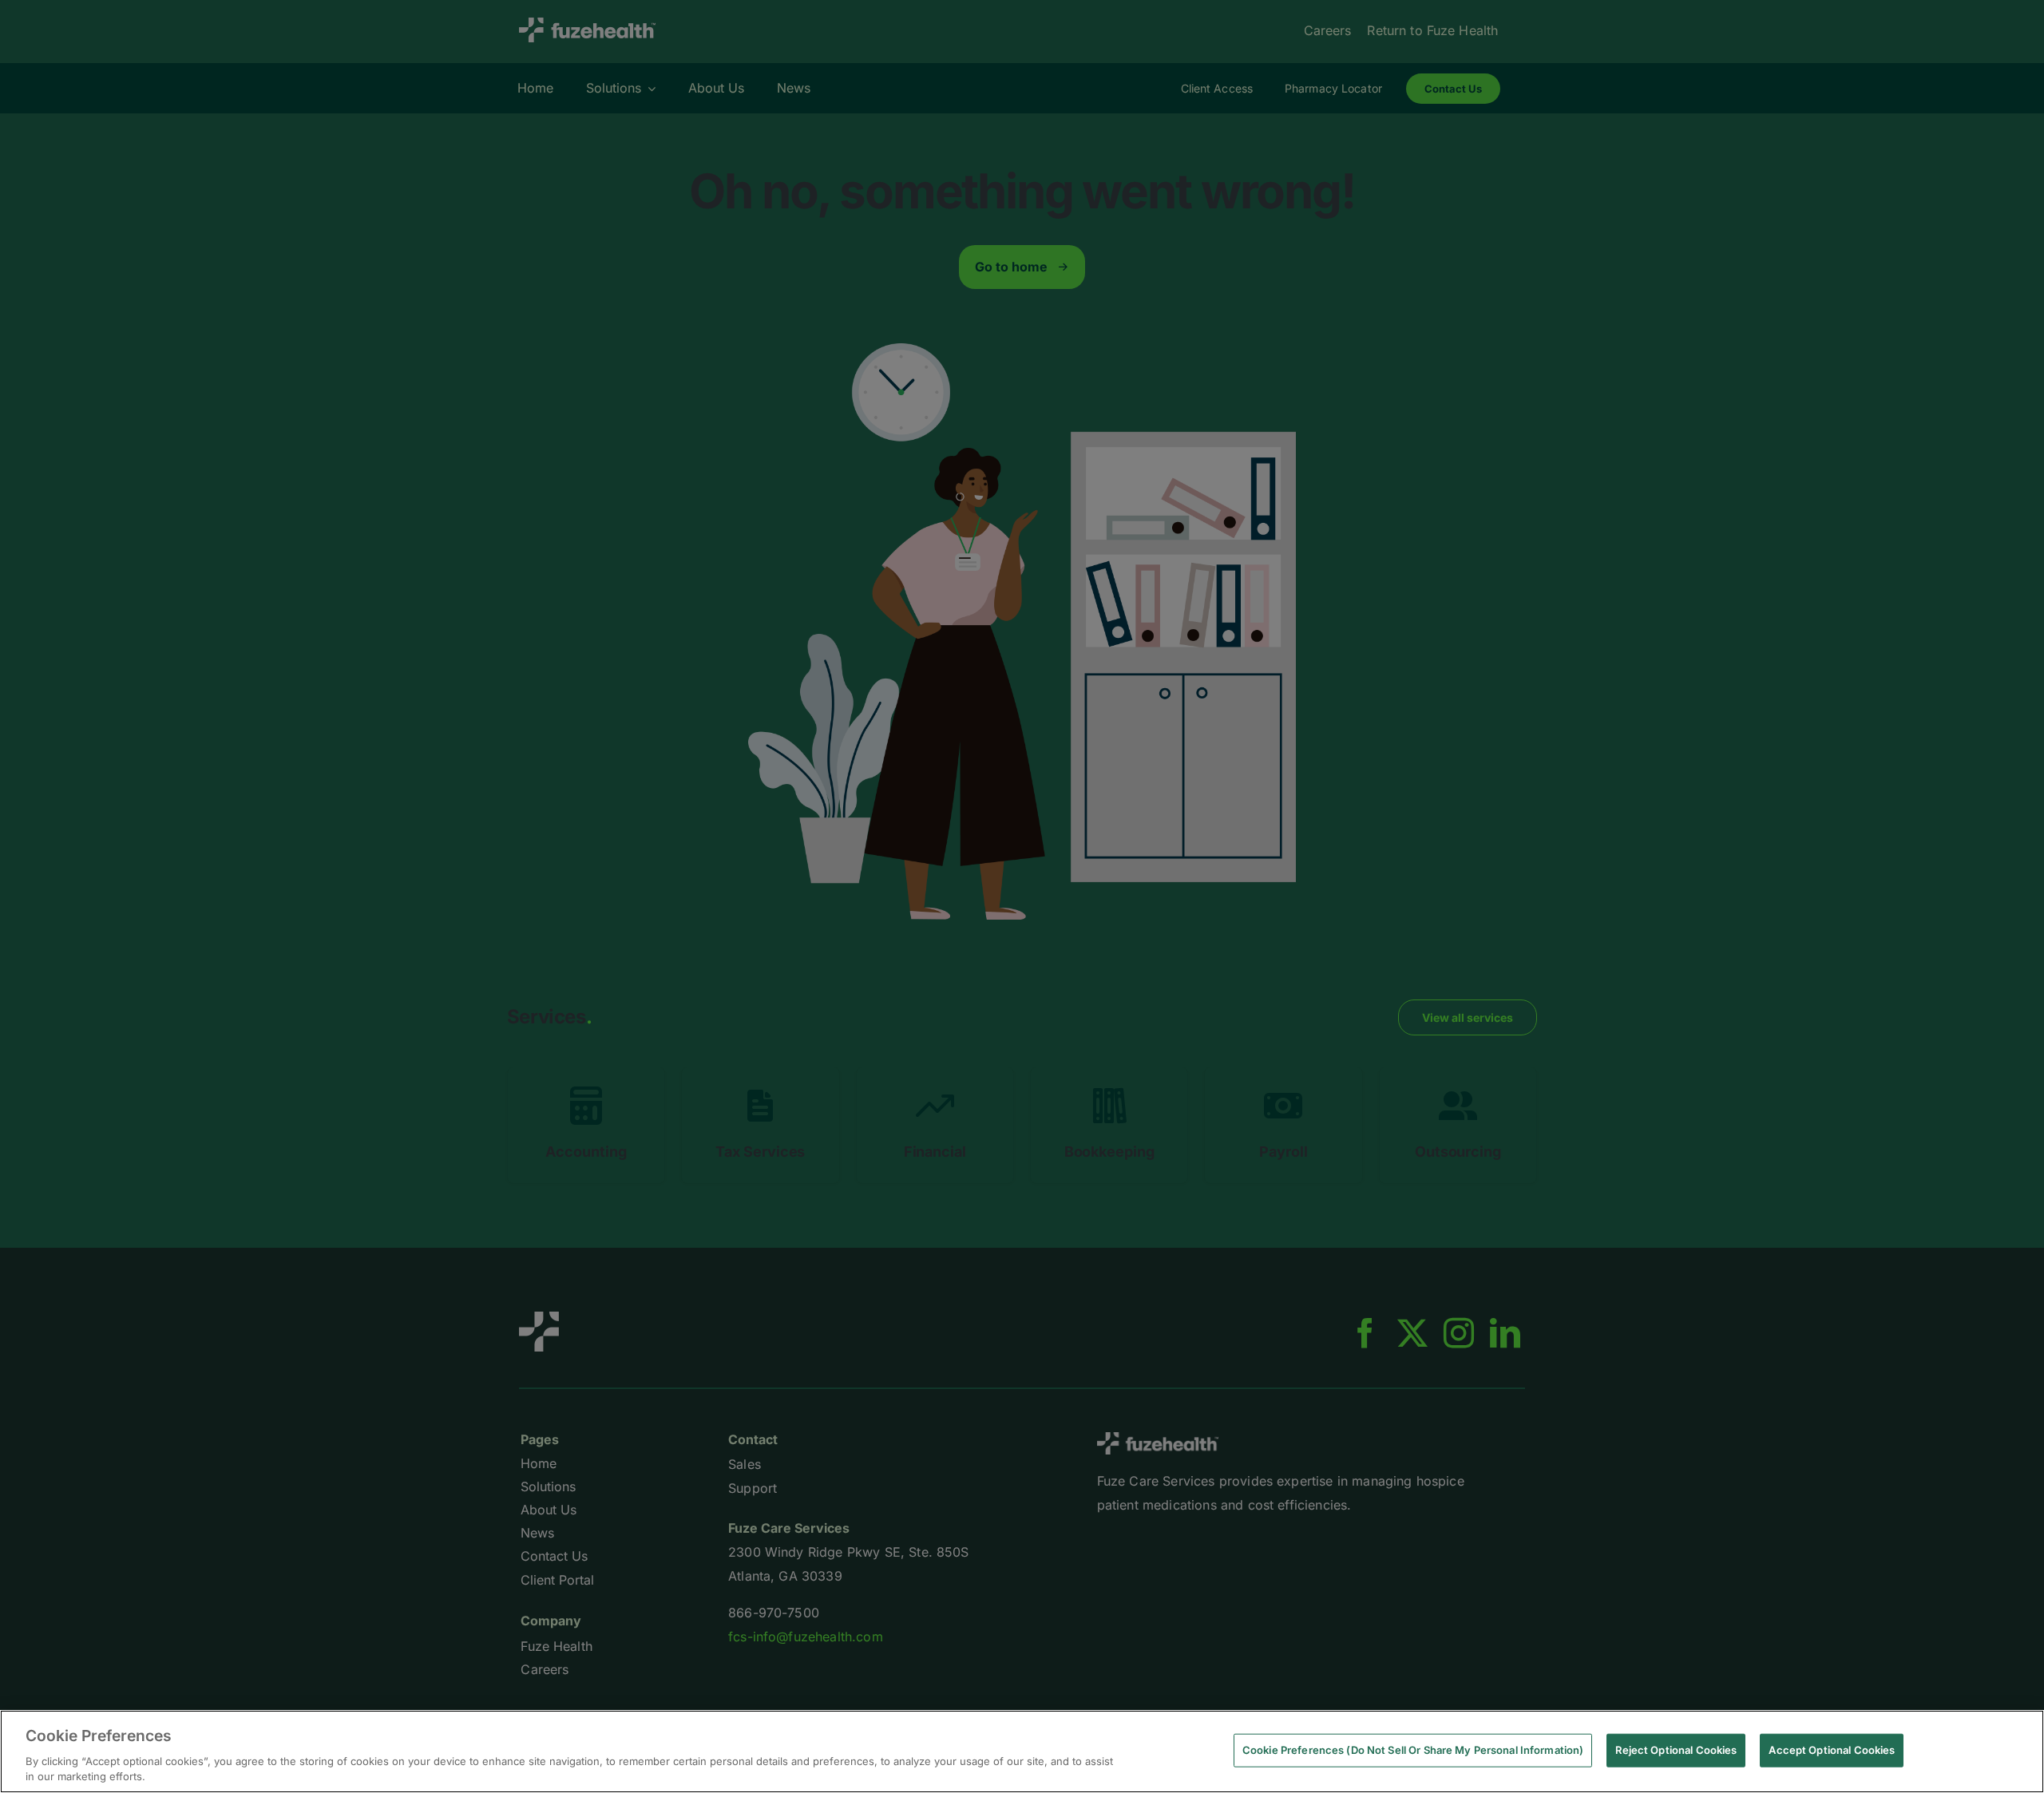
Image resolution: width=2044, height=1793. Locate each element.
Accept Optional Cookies (1832, 1750)
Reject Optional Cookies (1676, 1750)
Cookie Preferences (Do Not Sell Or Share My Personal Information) (1413, 1750)
